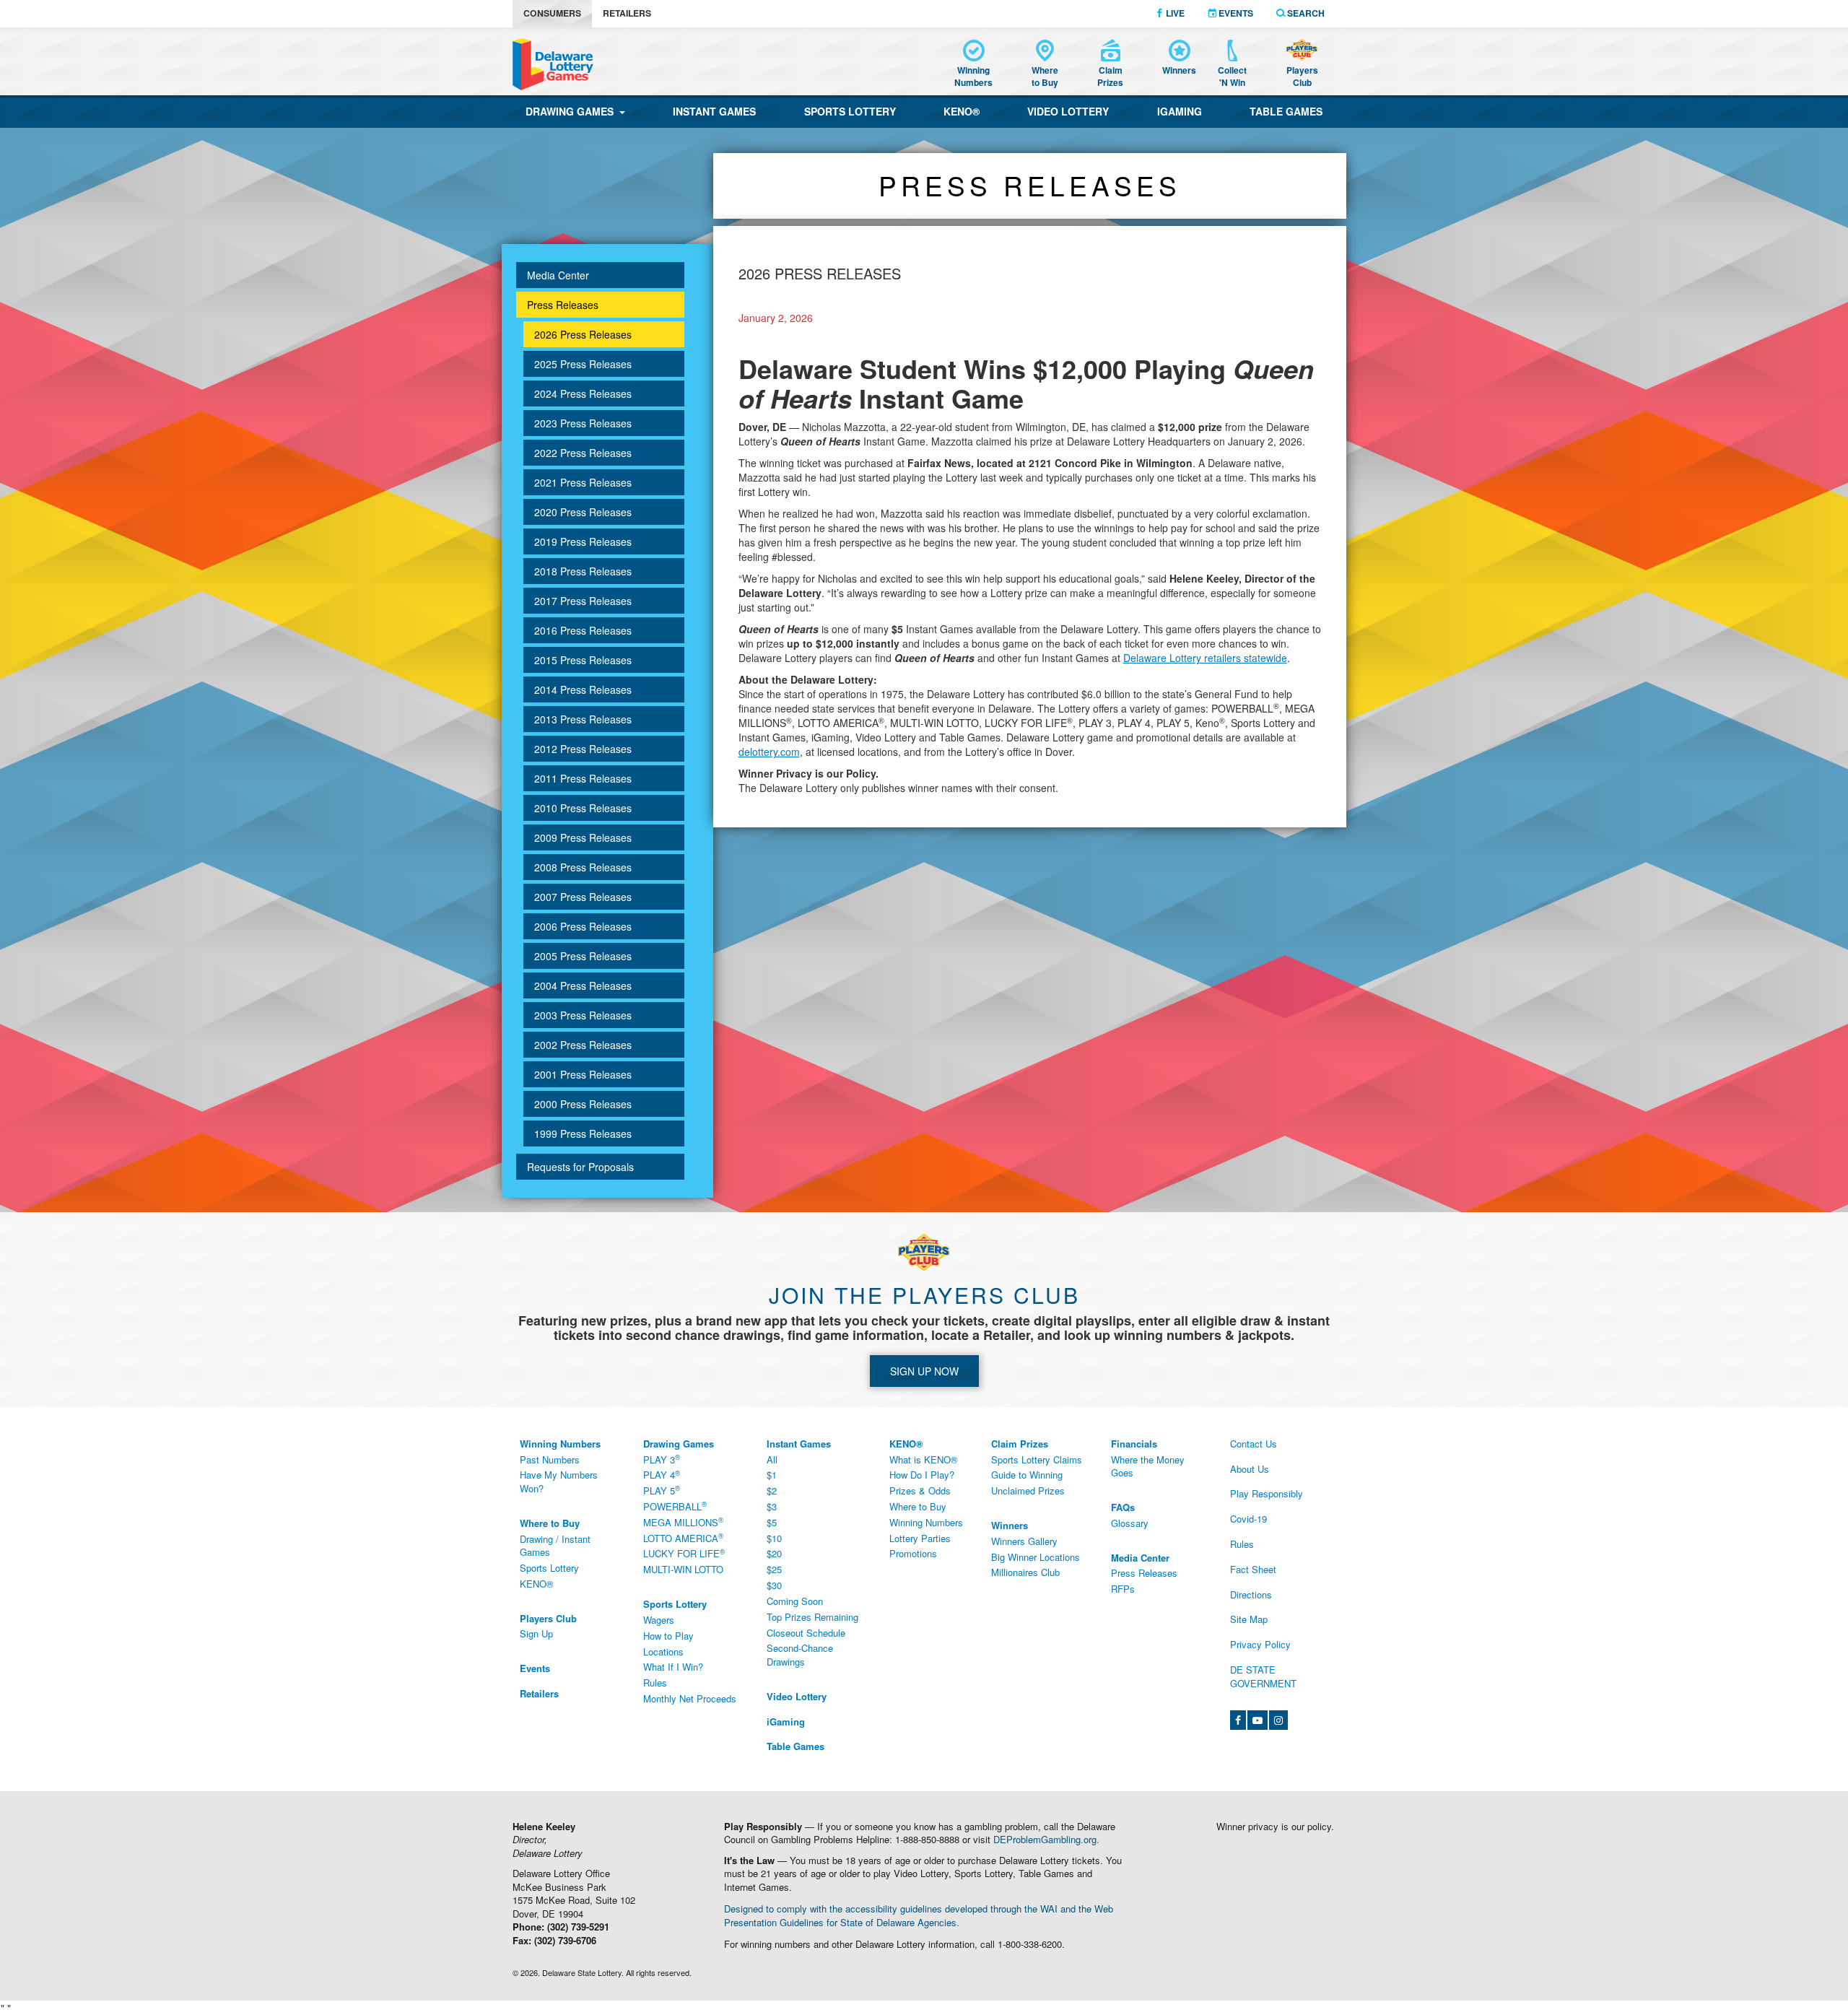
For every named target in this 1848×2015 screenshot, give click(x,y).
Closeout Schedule (806, 1633)
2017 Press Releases (583, 601)
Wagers (659, 1620)
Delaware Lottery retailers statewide (1205, 658)
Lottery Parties (920, 1538)
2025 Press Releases (583, 364)
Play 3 (662, 1459)
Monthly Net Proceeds (690, 1698)
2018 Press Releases (583, 571)
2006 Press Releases (583, 926)
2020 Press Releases (583, 512)
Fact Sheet (1253, 1569)
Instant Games (714, 111)
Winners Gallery (1024, 1541)
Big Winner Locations (1036, 1557)
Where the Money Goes (1148, 1466)
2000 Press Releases (583, 1104)
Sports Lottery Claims (1037, 1459)
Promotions (913, 1553)
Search (1305, 13)
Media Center (558, 275)
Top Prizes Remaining (812, 1617)
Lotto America (683, 1538)
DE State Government (1263, 1676)
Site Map (1249, 1619)
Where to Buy (918, 1506)
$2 (772, 1490)
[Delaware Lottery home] (553, 64)
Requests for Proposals (580, 1167)
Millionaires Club (1025, 1572)
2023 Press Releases (583, 423)
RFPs (1123, 1589)
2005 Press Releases (583, 956)
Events (1235, 13)
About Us (1250, 1469)
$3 (772, 1506)
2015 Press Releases (583, 660)
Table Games (1286, 111)
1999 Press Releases (583, 1133)
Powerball (675, 1506)
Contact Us (1254, 1444)
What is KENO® (924, 1459)
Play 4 (662, 1475)
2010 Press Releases (583, 808)
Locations (663, 1651)
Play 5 (662, 1491)
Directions (1251, 1594)
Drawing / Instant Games (555, 1546)
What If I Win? (673, 1667)
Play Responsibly (1267, 1493)
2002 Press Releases (583, 1045)
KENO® (962, 111)
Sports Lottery (850, 111)
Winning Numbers (926, 1522)
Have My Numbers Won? (559, 1481)
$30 (774, 1585)
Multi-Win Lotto (683, 1569)
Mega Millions (683, 1522)
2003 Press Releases (583, 1015)
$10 (774, 1538)
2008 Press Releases (583, 867)
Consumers (552, 13)
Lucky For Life (684, 1554)
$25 (774, 1569)
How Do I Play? (922, 1475)
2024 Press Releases (583, 393)
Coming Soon (795, 1601)
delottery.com (769, 752)
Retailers (627, 13)
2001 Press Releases (583, 1074)
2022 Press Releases (583, 453)
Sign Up (536, 1633)
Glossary (1130, 1523)
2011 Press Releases (583, 778)
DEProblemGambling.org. (1046, 1839)
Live (1174, 13)
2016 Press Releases (583, 630)
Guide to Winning (1027, 1475)
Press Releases (563, 305)
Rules (655, 1683)
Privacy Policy (1260, 1644)
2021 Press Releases (583, 482)
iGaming (1180, 111)
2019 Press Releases (583, 541)
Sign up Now (924, 1371)
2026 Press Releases (583, 334)
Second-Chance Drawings (800, 1655)
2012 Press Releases (583, 749)
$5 (772, 1522)
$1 (772, 1475)
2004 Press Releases (583, 985)
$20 (774, 1553)
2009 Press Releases (583, 837)
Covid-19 (1248, 1519)
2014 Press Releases (583, 689)
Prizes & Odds (920, 1490)
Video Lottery (1068, 111)
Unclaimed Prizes (1028, 1490)
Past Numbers (550, 1459)
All (772, 1459)
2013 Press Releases (583, 719)
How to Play (668, 1636)
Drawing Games (572, 111)
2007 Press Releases (583, 897)
